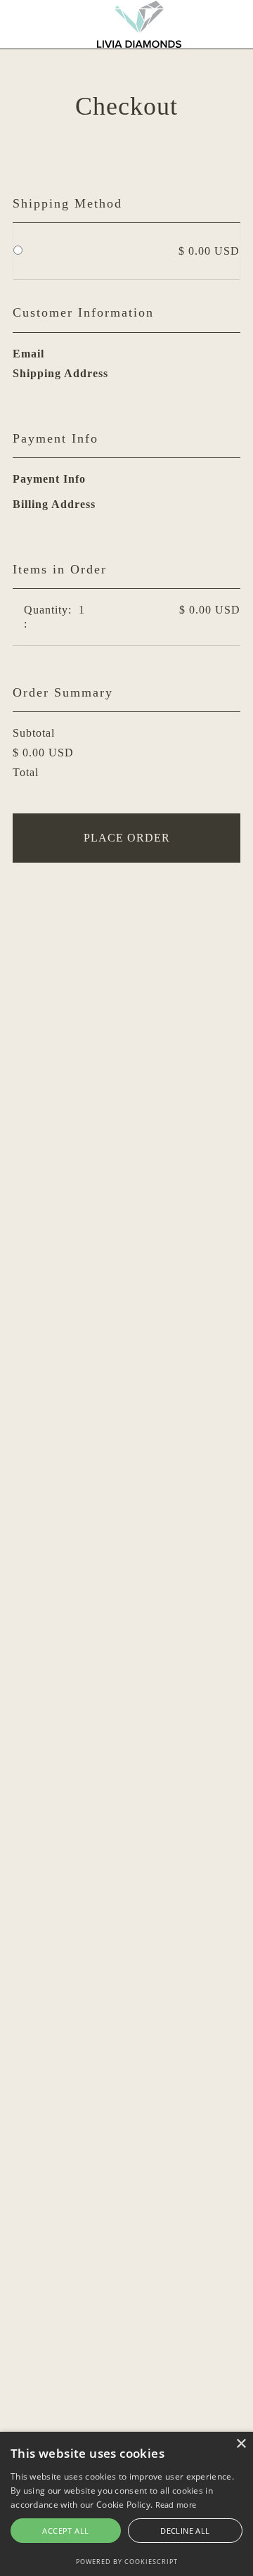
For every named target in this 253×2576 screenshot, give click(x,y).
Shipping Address (60, 373)
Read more (176, 2505)
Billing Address (54, 504)
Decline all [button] (185, 2531)
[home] (139, 24)
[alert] (126, 2504)
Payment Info (49, 479)
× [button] (241, 2444)
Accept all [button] (65, 2531)
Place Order (127, 838)
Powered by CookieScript (127, 2562)
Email (28, 354)
